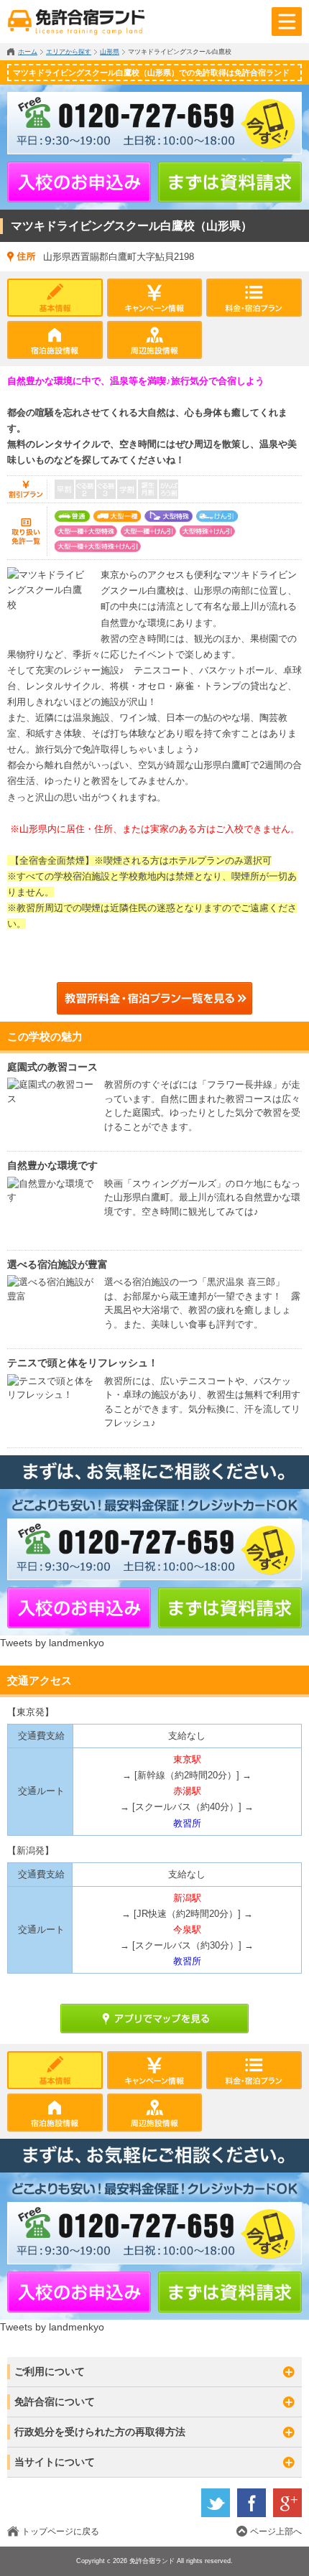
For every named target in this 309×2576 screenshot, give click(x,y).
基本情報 (55, 298)
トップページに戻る (60, 2531)
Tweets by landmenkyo (52, 1643)
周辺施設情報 (155, 340)
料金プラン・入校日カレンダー (254, 298)
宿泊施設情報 (55, 340)
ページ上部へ (276, 2531)
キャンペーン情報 (155, 298)
